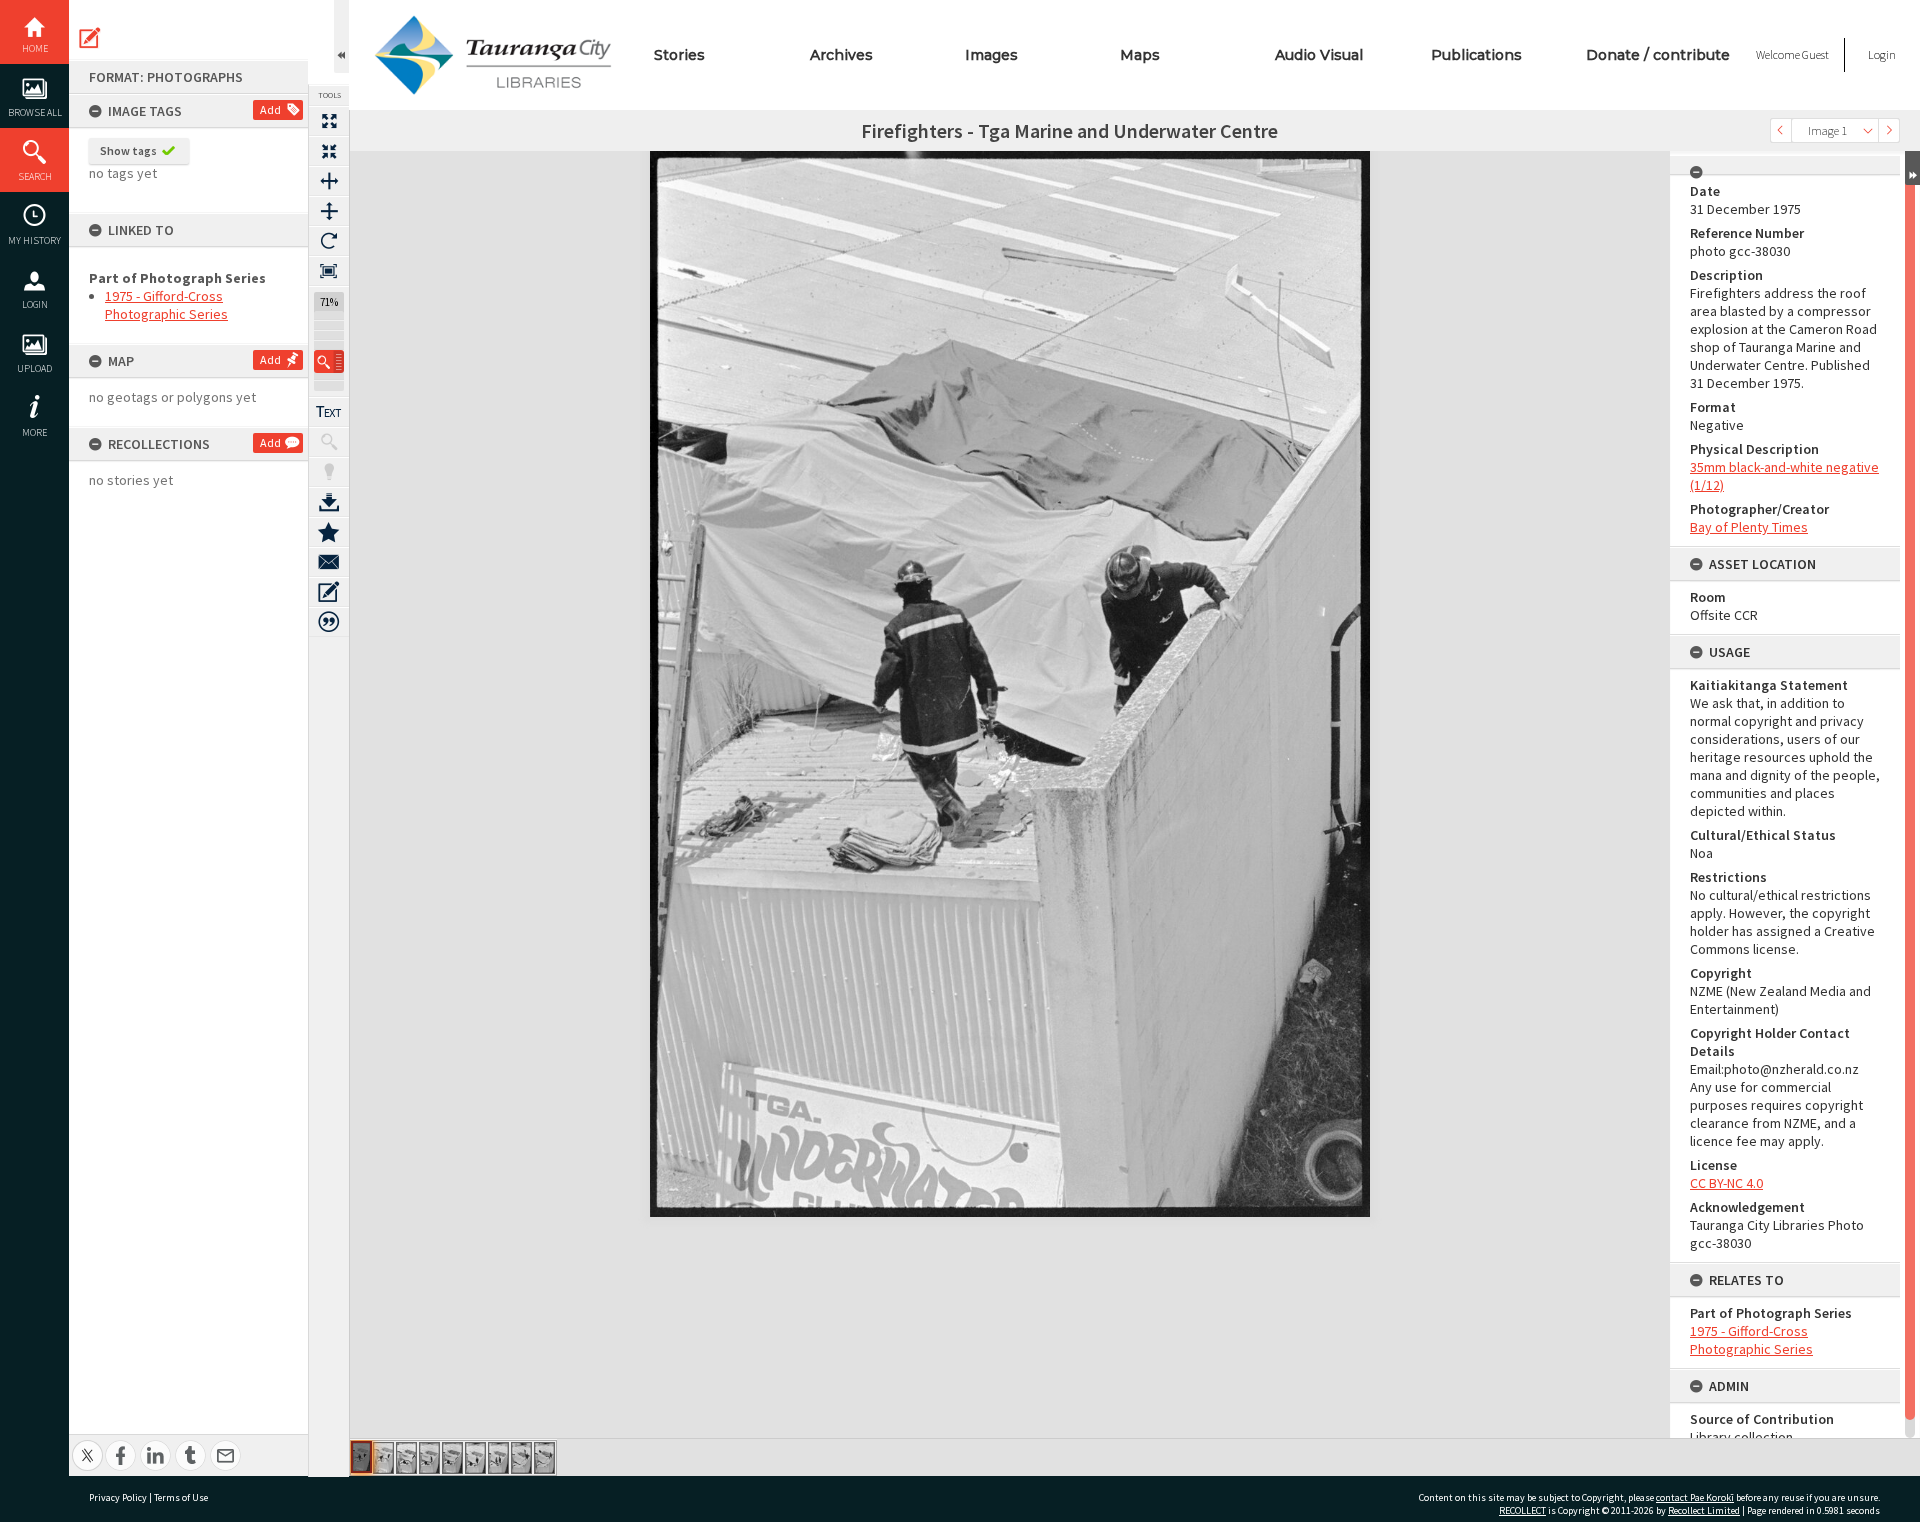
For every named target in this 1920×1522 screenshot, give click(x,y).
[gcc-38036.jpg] (498, 1458)
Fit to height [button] (329, 211)
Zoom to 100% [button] (329, 271)
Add (270, 109)
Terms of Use (181, 1497)
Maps (1140, 55)
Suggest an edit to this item (90, 38)
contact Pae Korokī (1695, 1497)
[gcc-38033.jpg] (429, 1458)
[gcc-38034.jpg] (452, 1458)
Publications (1476, 55)
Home (35, 48)
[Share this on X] (87, 1444)
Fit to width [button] (329, 181)
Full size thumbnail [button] (329, 121)
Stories (679, 55)
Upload (34, 368)
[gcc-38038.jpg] (544, 1458)
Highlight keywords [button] (329, 472)
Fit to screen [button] (329, 151)
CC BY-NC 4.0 (1726, 1183)
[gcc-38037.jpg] (521, 1458)
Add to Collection (329, 532)
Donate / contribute (1658, 55)
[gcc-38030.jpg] (361, 1457)
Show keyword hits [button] (329, 442)
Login (35, 304)
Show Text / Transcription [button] (329, 412)
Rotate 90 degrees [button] (329, 241)
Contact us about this (329, 562)
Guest (1815, 54)
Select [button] (1868, 130)
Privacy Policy (118, 1497)
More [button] (34, 432)
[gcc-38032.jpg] (406, 1458)
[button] (329, 361)
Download (329, 502)
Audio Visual (1319, 55)
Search (35, 176)
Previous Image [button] (1781, 130)
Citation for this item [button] (329, 622)
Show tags (128, 150)
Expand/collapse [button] (1912, 168)
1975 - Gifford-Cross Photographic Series (166, 305)
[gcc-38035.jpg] (475, 1458)
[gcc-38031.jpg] (383, 1458)
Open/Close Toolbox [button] (341, 36)
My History (34, 240)
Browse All (35, 112)
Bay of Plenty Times (1749, 527)
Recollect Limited (1704, 1510)
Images (991, 55)
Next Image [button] (1889, 130)
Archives (841, 55)
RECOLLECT (1522, 1510)
